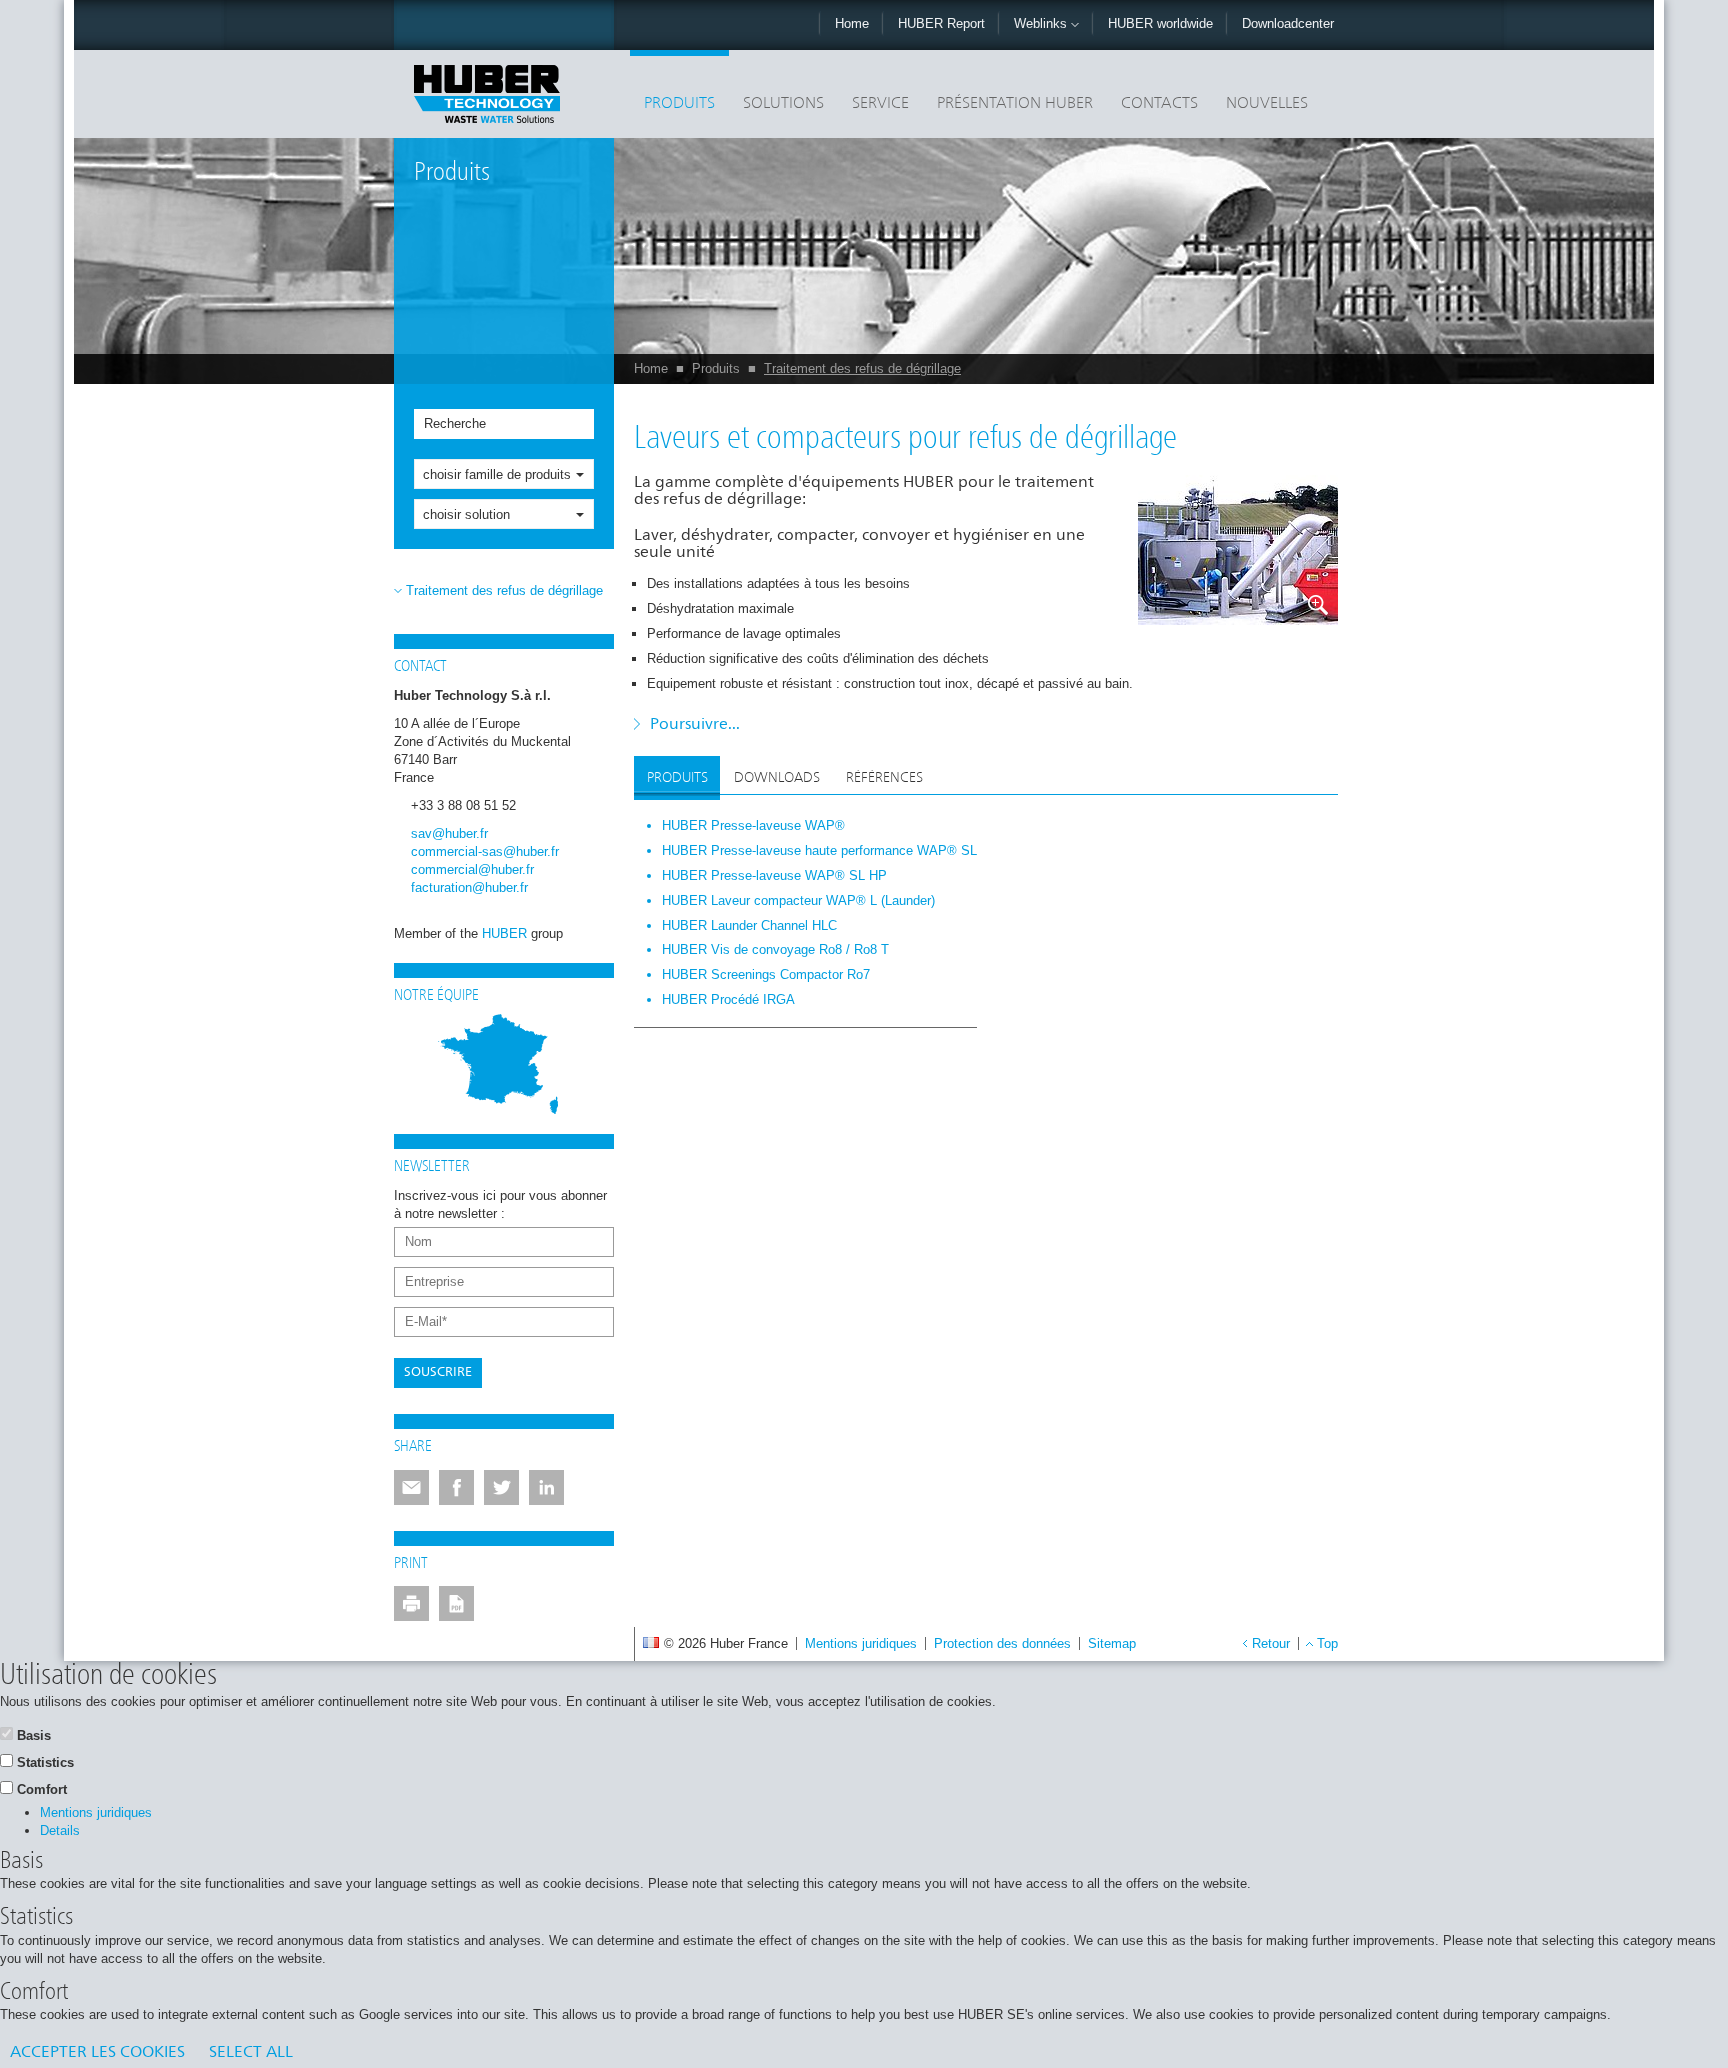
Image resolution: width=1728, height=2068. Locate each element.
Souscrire (438, 1372)
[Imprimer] (411, 1603)
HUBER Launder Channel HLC (749, 925)
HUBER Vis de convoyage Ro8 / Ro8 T (775, 949)
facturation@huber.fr (469, 887)
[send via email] (411, 1487)
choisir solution (466, 514)
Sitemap (1112, 1643)
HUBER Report (941, 23)
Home (852, 23)
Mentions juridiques (861, 1643)
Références (884, 778)
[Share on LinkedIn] (546, 1487)
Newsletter (432, 1167)
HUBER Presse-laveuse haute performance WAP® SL (819, 850)
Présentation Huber (1015, 104)
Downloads (777, 778)
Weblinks (1042, 23)
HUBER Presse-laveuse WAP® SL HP (774, 875)
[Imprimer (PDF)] (456, 1603)
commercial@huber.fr (472, 869)
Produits (679, 104)
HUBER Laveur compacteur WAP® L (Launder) (798, 900)
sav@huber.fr (449, 833)
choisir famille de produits (497, 474)
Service (880, 104)
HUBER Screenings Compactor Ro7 (766, 974)
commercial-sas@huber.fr (485, 851)
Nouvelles (1267, 104)
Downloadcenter (1288, 23)
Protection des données (1002, 1643)
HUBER (504, 933)
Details (60, 1830)
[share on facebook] (456, 1487)
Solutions (783, 104)
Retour (1271, 1643)
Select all (251, 2053)
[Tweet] (501, 1487)
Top (1327, 1643)
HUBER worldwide (1160, 23)
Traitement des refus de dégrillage (862, 368)
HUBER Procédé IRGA (728, 999)
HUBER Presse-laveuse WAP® (753, 825)
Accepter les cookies (97, 2053)
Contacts (1159, 104)
